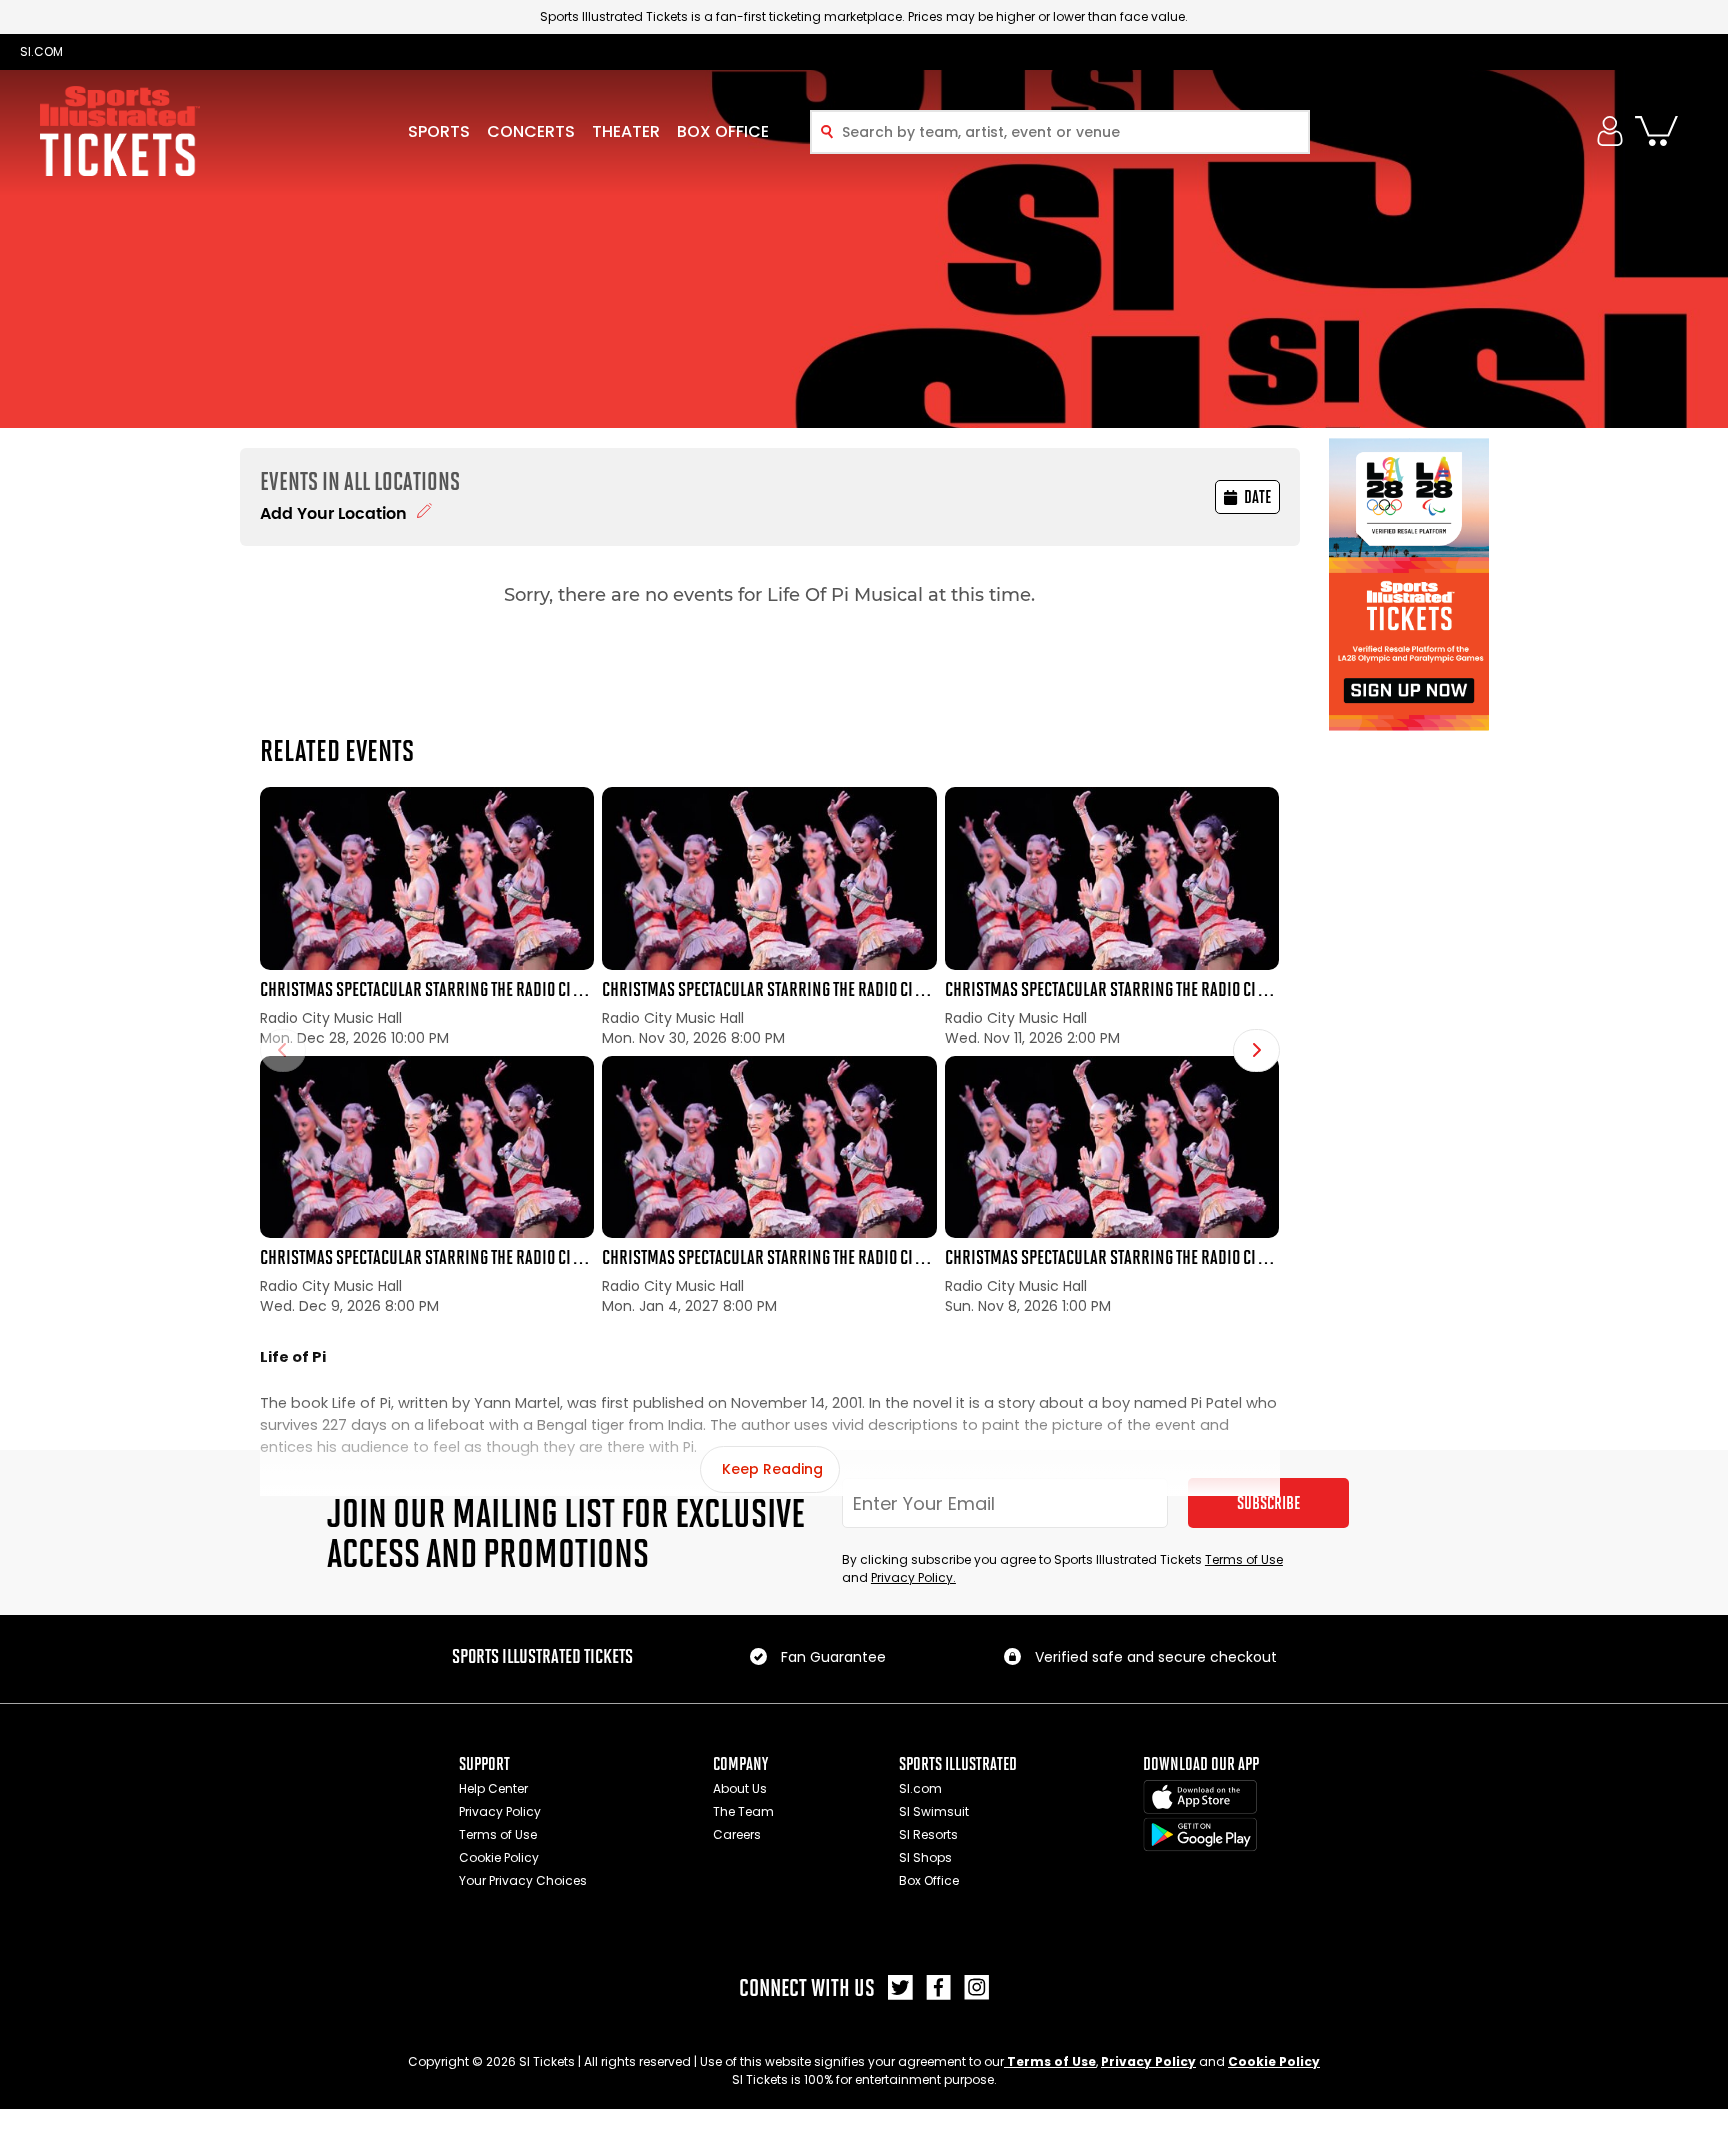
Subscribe (1268, 1503)
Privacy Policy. (913, 1577)
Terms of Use (1244, 1559)
